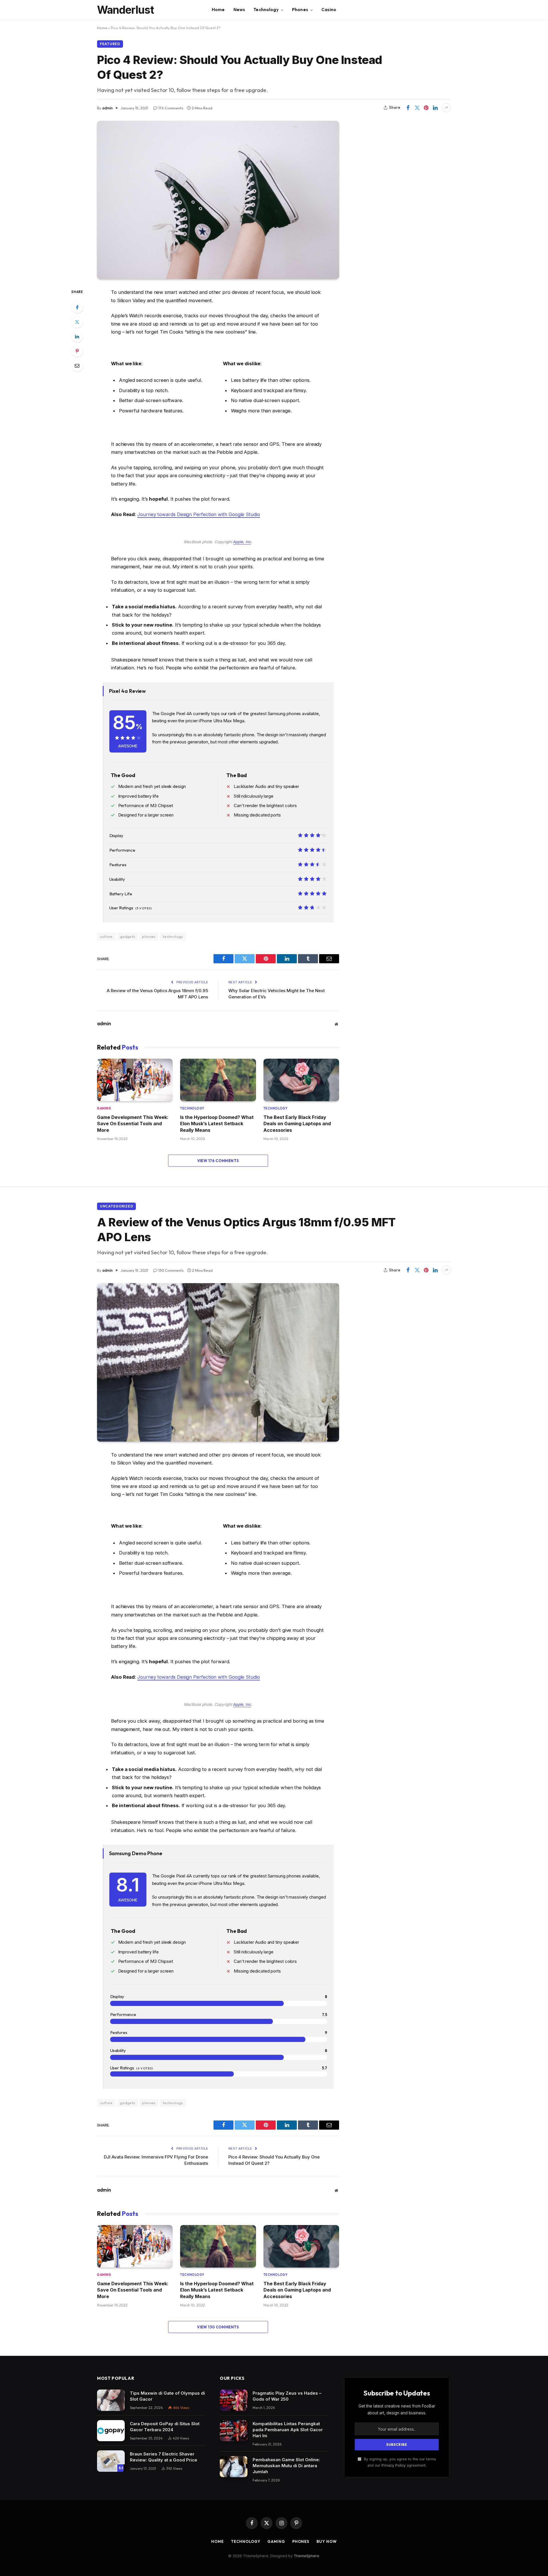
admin (107, 108)
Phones (300, 10)
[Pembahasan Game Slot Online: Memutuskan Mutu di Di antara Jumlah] (234, 2467)
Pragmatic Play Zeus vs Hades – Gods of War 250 (287, 2396)
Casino (329, 10)
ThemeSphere (306, 2556)
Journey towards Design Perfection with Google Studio (199, 514)
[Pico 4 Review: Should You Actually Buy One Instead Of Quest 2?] (218, 200)
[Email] (77, 366)
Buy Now (327, 2541)
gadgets (128, 936)
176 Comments (171, 108)
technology (173, 936)
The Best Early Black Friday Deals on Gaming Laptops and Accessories (297, 1124)
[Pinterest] (77, 351)
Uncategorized (116, 1206)
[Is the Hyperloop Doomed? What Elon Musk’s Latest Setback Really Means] (218, 1080)
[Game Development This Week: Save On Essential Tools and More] (135, 1080)
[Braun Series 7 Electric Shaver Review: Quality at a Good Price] (111, 2461)
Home (218, 10)
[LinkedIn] (77, 336)
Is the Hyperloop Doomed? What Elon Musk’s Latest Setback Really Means (217, 1124)
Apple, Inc (242, 542)
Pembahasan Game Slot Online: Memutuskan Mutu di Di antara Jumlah (286, 2466)
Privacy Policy (394, 2465)
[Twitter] (77, 322)
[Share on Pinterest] (426, 108)
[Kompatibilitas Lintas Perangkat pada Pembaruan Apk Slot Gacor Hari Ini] (234, 2431)
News (239, 10)
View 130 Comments (218, 2327)
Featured (110, 44)
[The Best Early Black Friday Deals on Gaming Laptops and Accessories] (301, 1080)
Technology (266, 10)
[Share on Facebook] (408, 108)
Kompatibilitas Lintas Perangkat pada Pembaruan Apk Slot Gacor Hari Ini (288, 2430)
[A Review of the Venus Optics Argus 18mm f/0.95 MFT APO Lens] (218, 1362)
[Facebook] (77, 307)
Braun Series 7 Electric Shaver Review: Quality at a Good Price (164, 2457)
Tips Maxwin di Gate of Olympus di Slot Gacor (167, 2396)
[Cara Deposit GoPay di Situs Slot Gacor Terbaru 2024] (111, 2431)
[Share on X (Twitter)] (417, 108)
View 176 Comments (218, 1161)
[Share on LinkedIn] (435, 108)
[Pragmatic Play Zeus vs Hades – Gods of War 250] (234, 2400)
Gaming (104, 1108)
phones (149, 936)
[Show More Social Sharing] (446, 108)
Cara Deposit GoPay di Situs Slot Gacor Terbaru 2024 (165, 2427)
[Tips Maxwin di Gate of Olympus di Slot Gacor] (111, 2400)
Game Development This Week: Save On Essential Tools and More (133, 1124)
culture (106, 936)
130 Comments (171, 1270)
